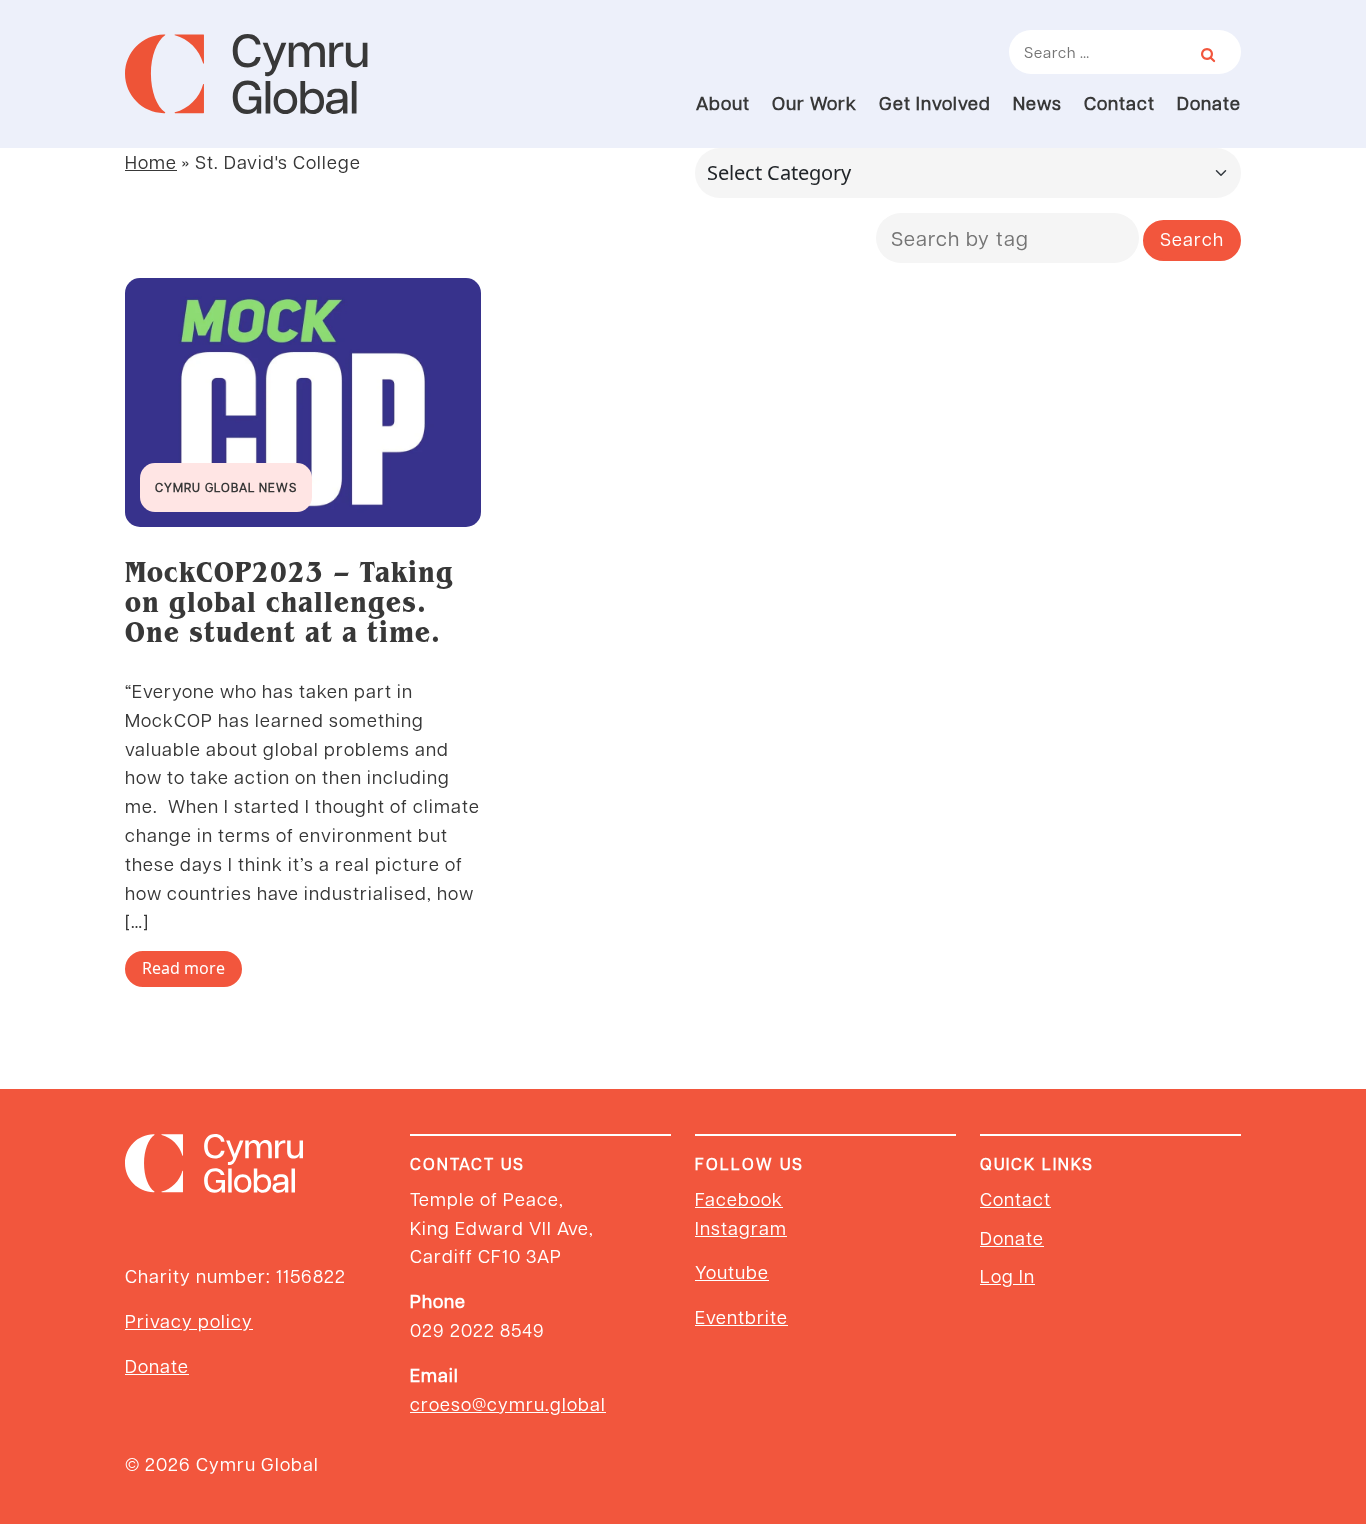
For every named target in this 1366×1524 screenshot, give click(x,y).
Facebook (739, 1198)
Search (1192, 238)
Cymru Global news (226, 487)
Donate (1209, 102)
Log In (1007, 1275)
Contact (1119, 102)
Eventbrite (741, 1316)
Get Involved (935, 102)
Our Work (814, 102)
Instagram (741, 1227)
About (723, 102)
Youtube (732, 1271)
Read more (183, 968)
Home (151, 161)
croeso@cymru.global (508, 1403)
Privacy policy (189, 1320)
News (1037, 102)
